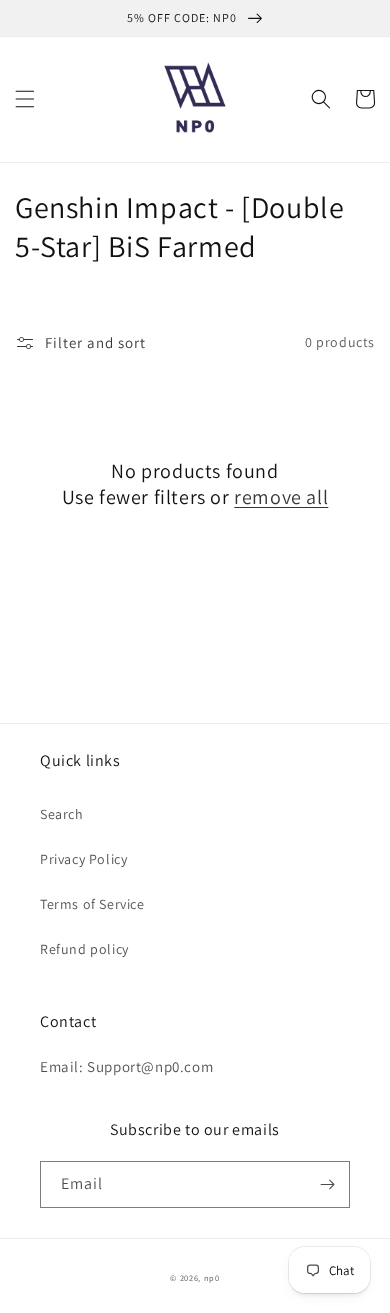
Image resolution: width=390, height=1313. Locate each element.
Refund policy (84, 949)
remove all (281, 497)
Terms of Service (92, 904)
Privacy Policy (83, 859)
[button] (25, 99)
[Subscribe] (327, 1184)
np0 (212, 1277)
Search (62, 814)
